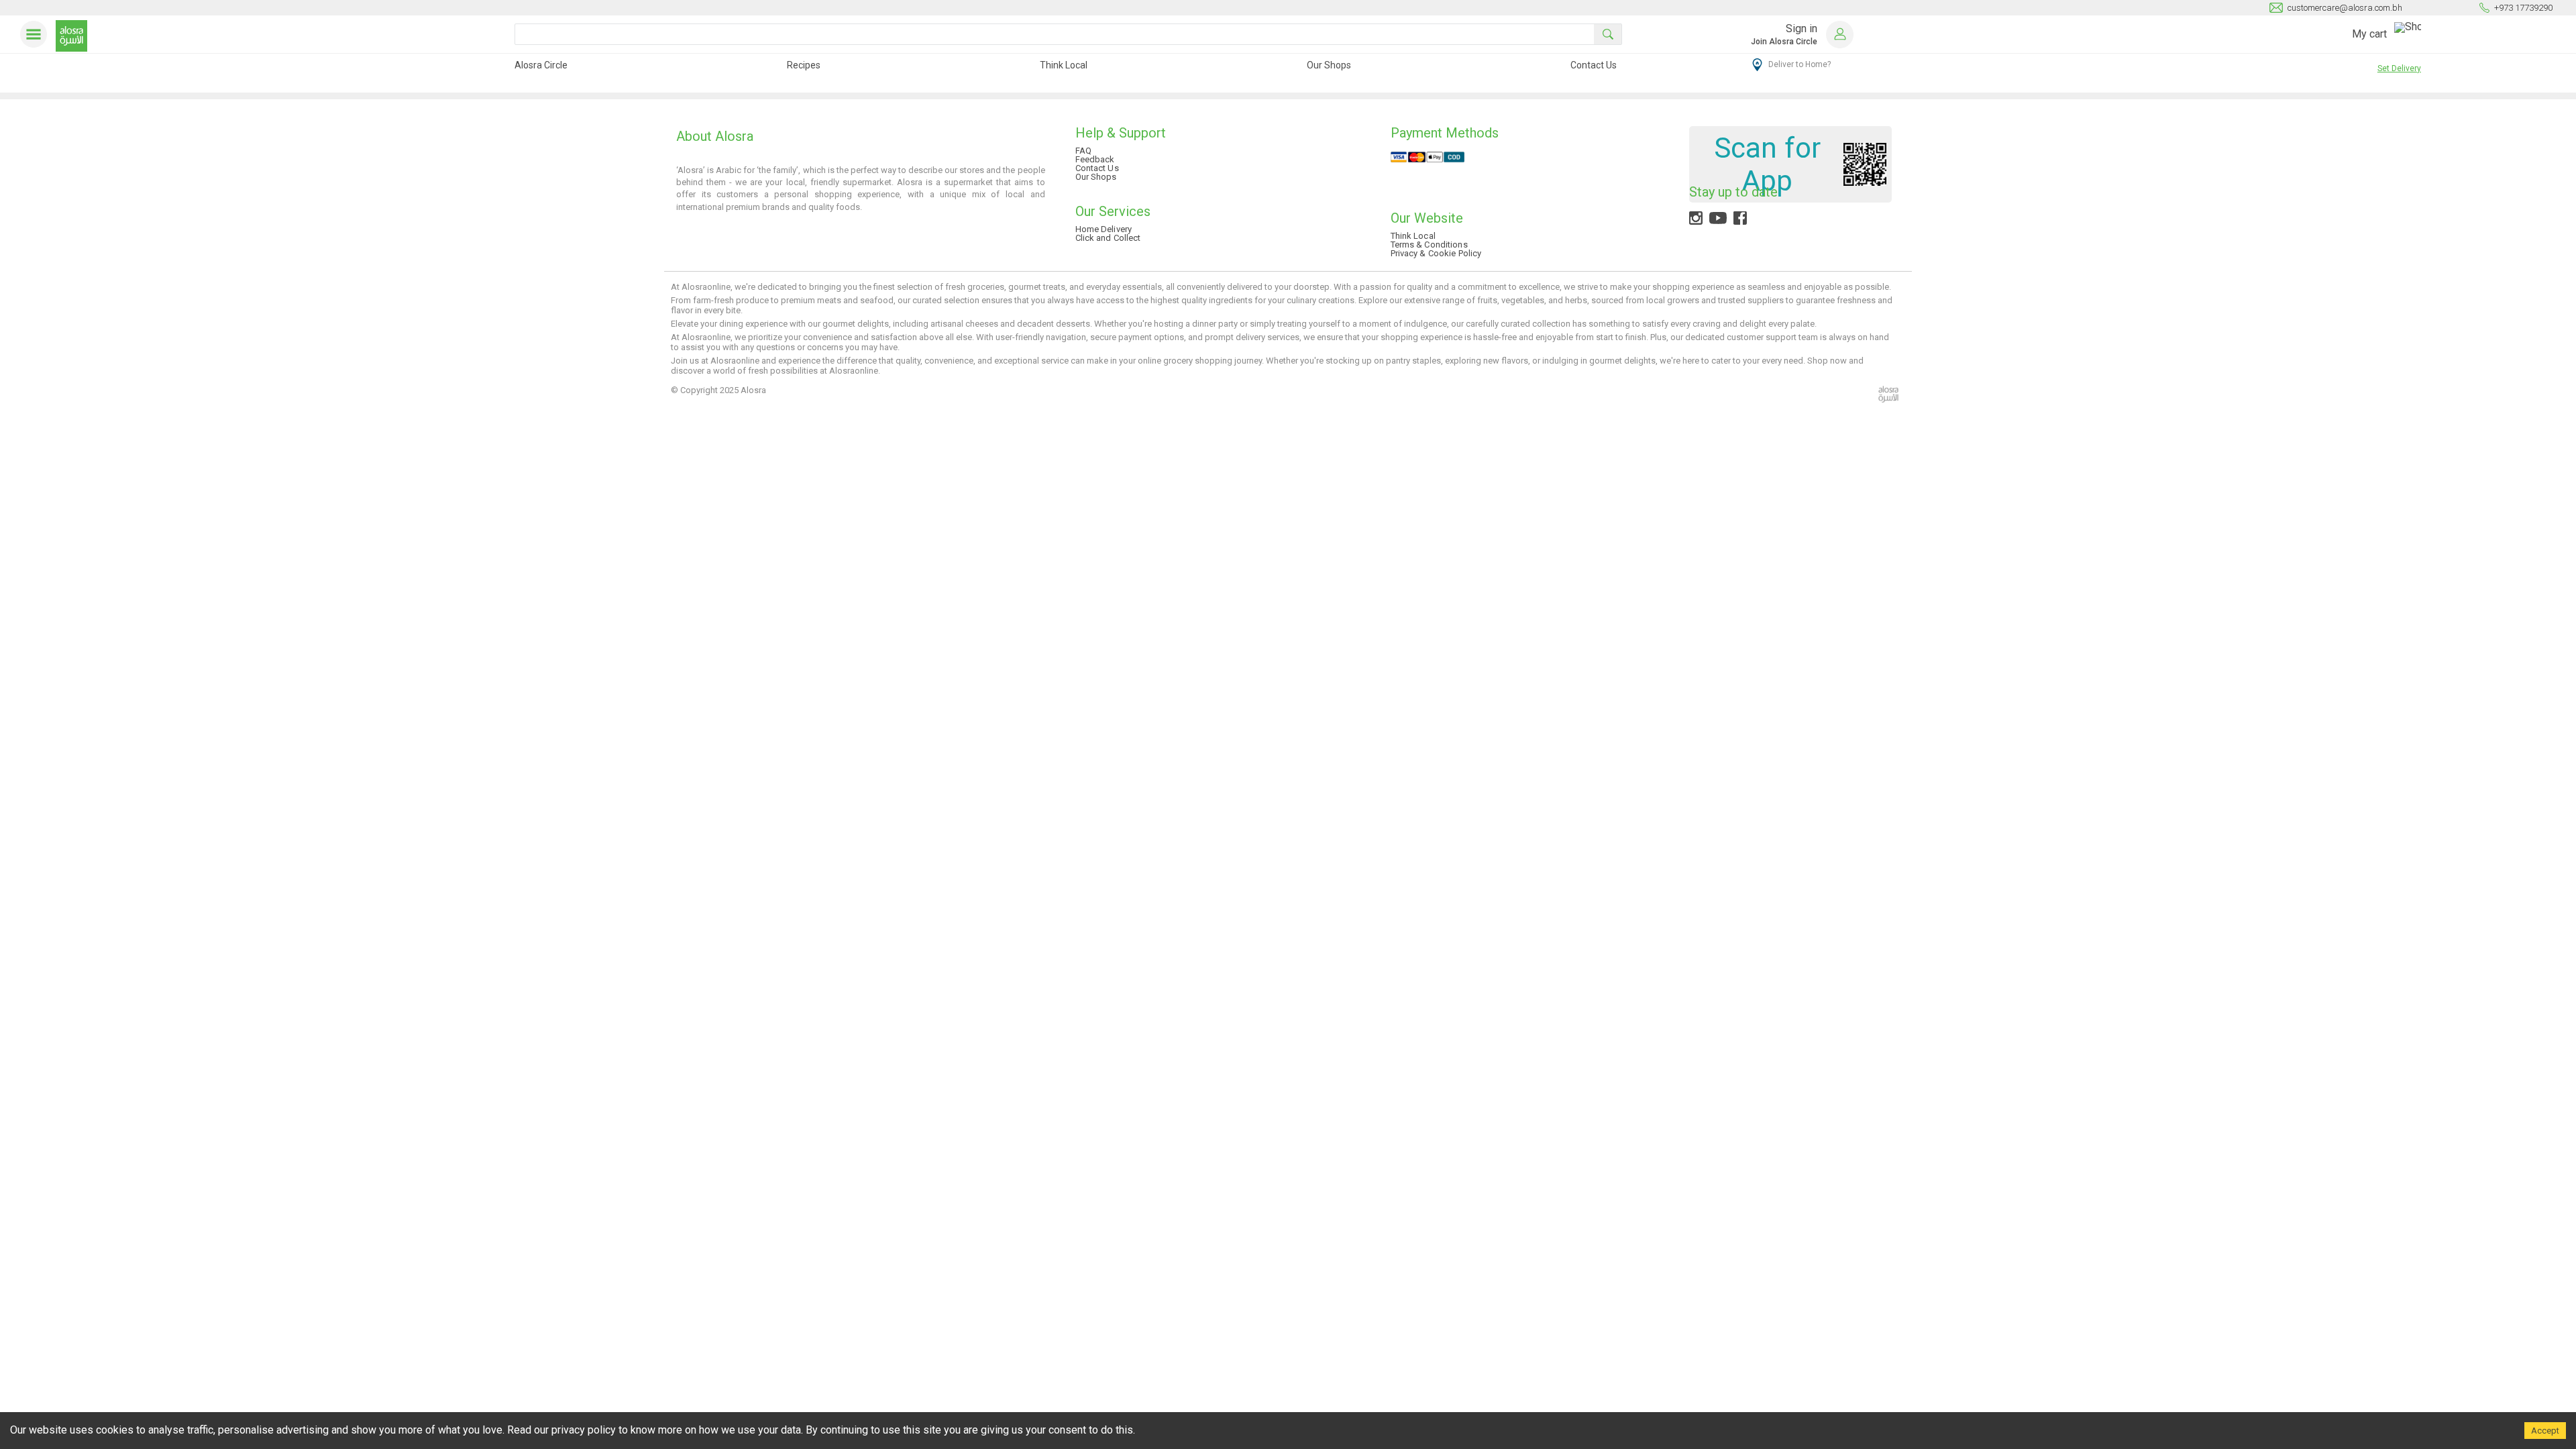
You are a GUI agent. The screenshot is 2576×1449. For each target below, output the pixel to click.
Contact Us (1594, 65)
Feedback (1095, 159)
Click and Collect (1108, 238)
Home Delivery (1104, 229)
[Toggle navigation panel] (36, 34)
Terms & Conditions (1429, 245)
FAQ (1083, 151)
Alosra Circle (541, 65)
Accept (2545, 1431)
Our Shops (1329, 65)
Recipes (804, 65)
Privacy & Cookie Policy (1436, 253)
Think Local (1064, 65)
